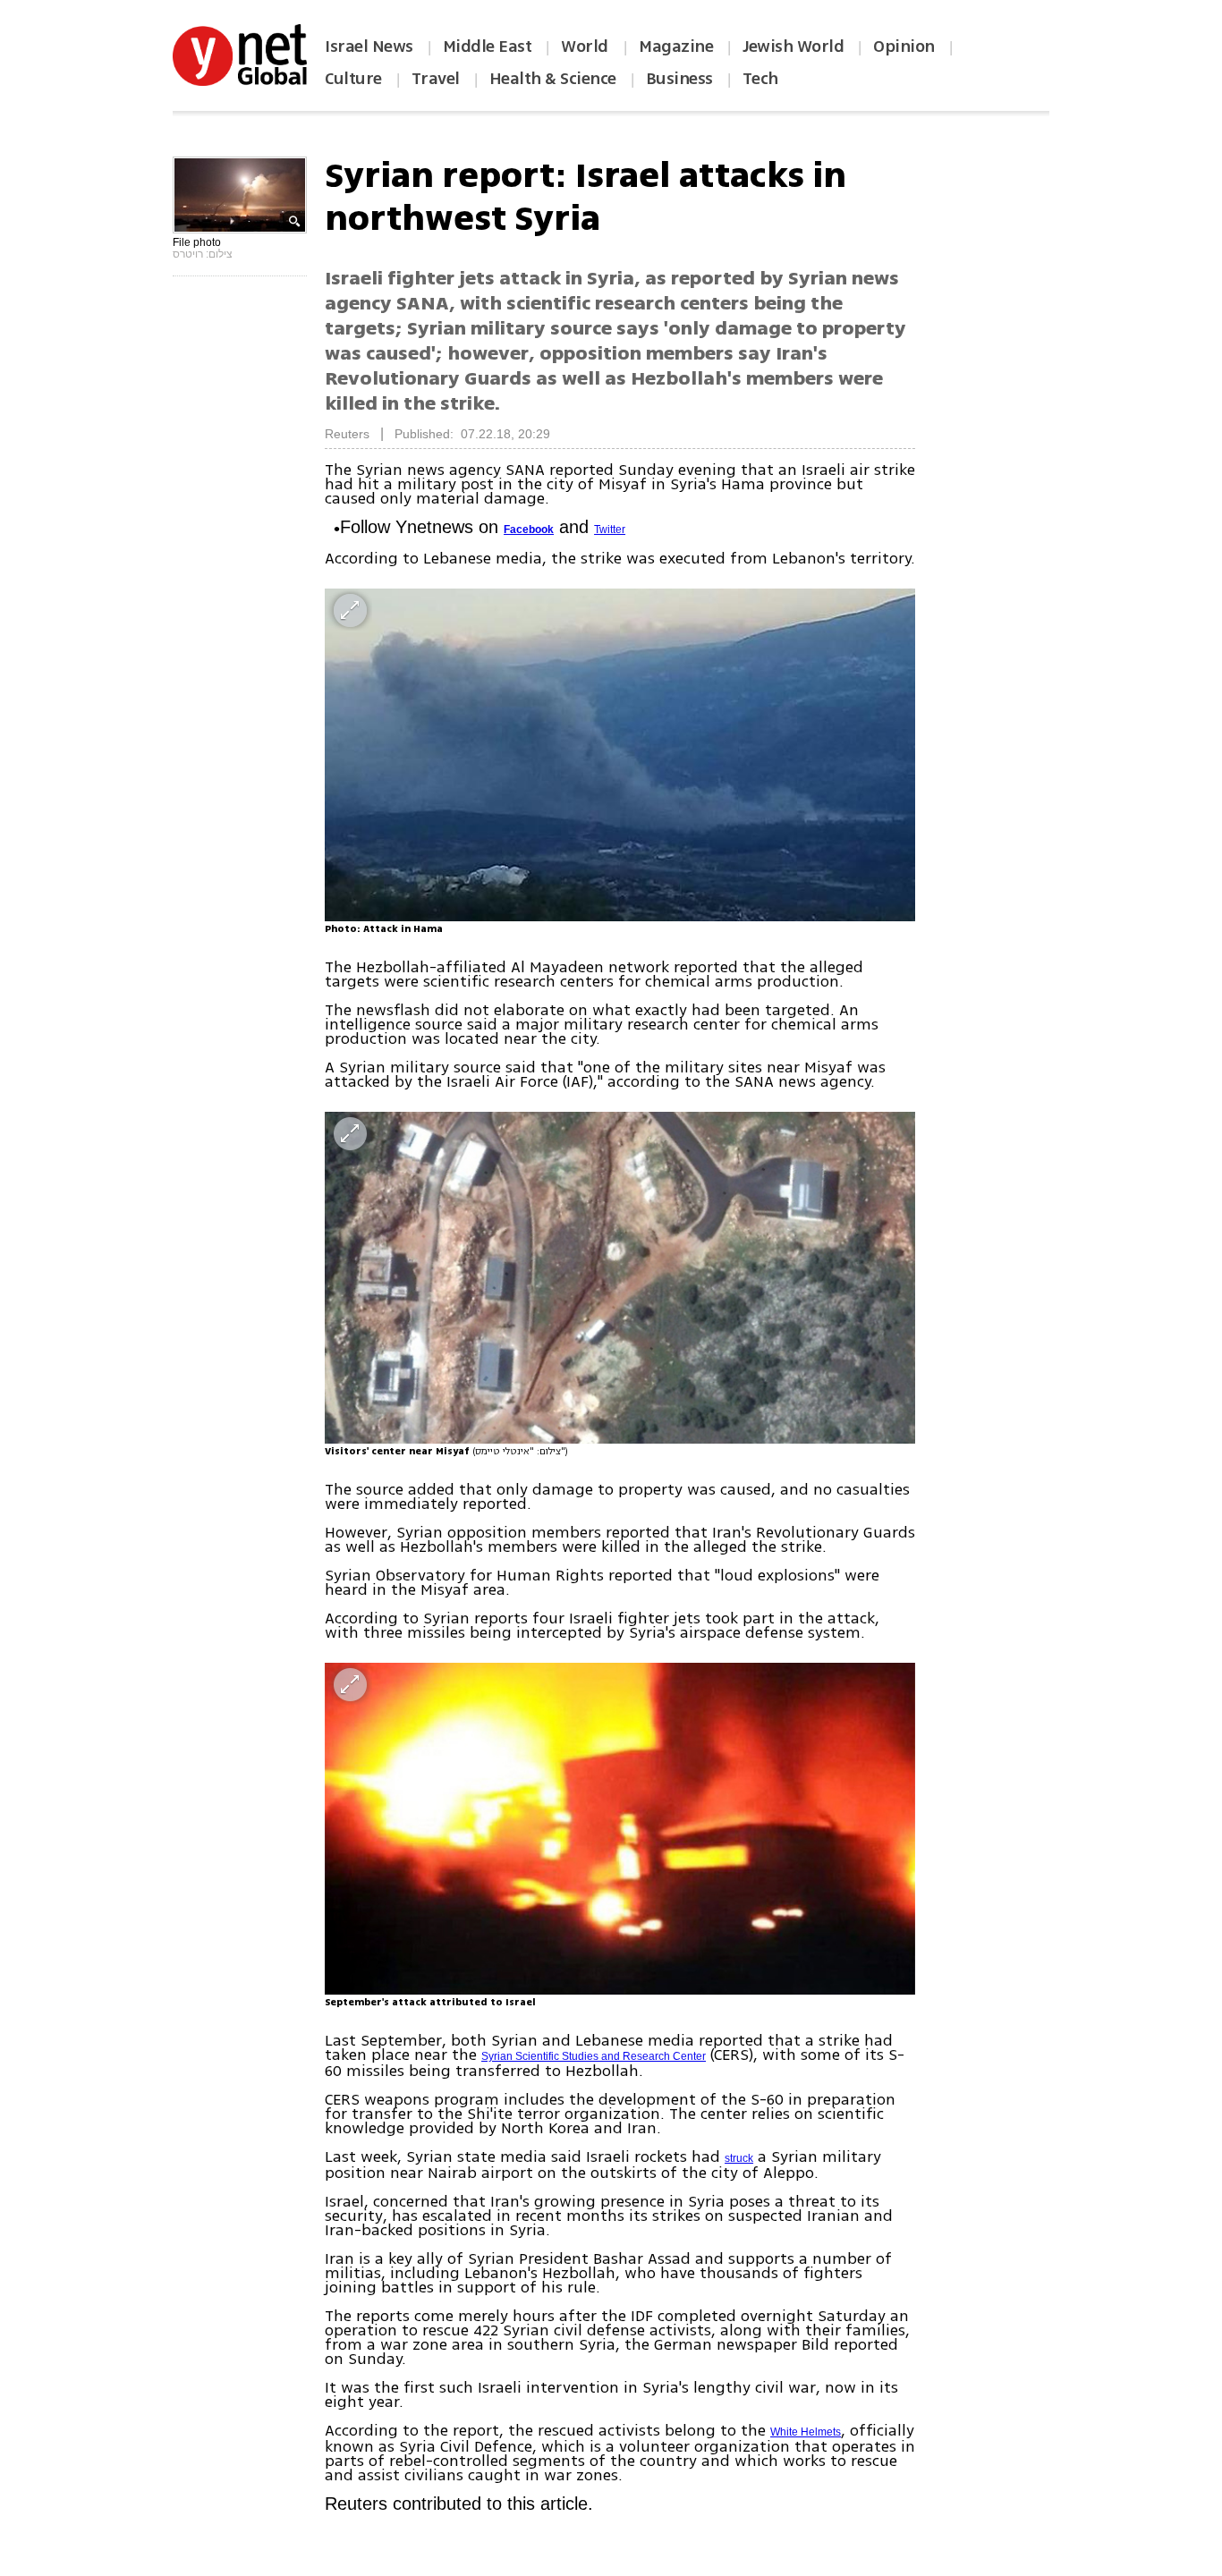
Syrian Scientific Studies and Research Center (594, 2056)
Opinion (904, 47)
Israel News (369, 47)
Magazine (676, 47)
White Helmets (806, 2432)
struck (739, 2158)
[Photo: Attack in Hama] (620, 754)
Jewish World (793, 47)
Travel (436, 79)
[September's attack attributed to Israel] (620, 1829)
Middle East (488, 47)
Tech (760, 79)
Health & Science (553, 79)
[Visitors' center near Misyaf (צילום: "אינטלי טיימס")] (620, 1278)
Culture (353, 79)
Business (679, 79)
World (586, 47)
